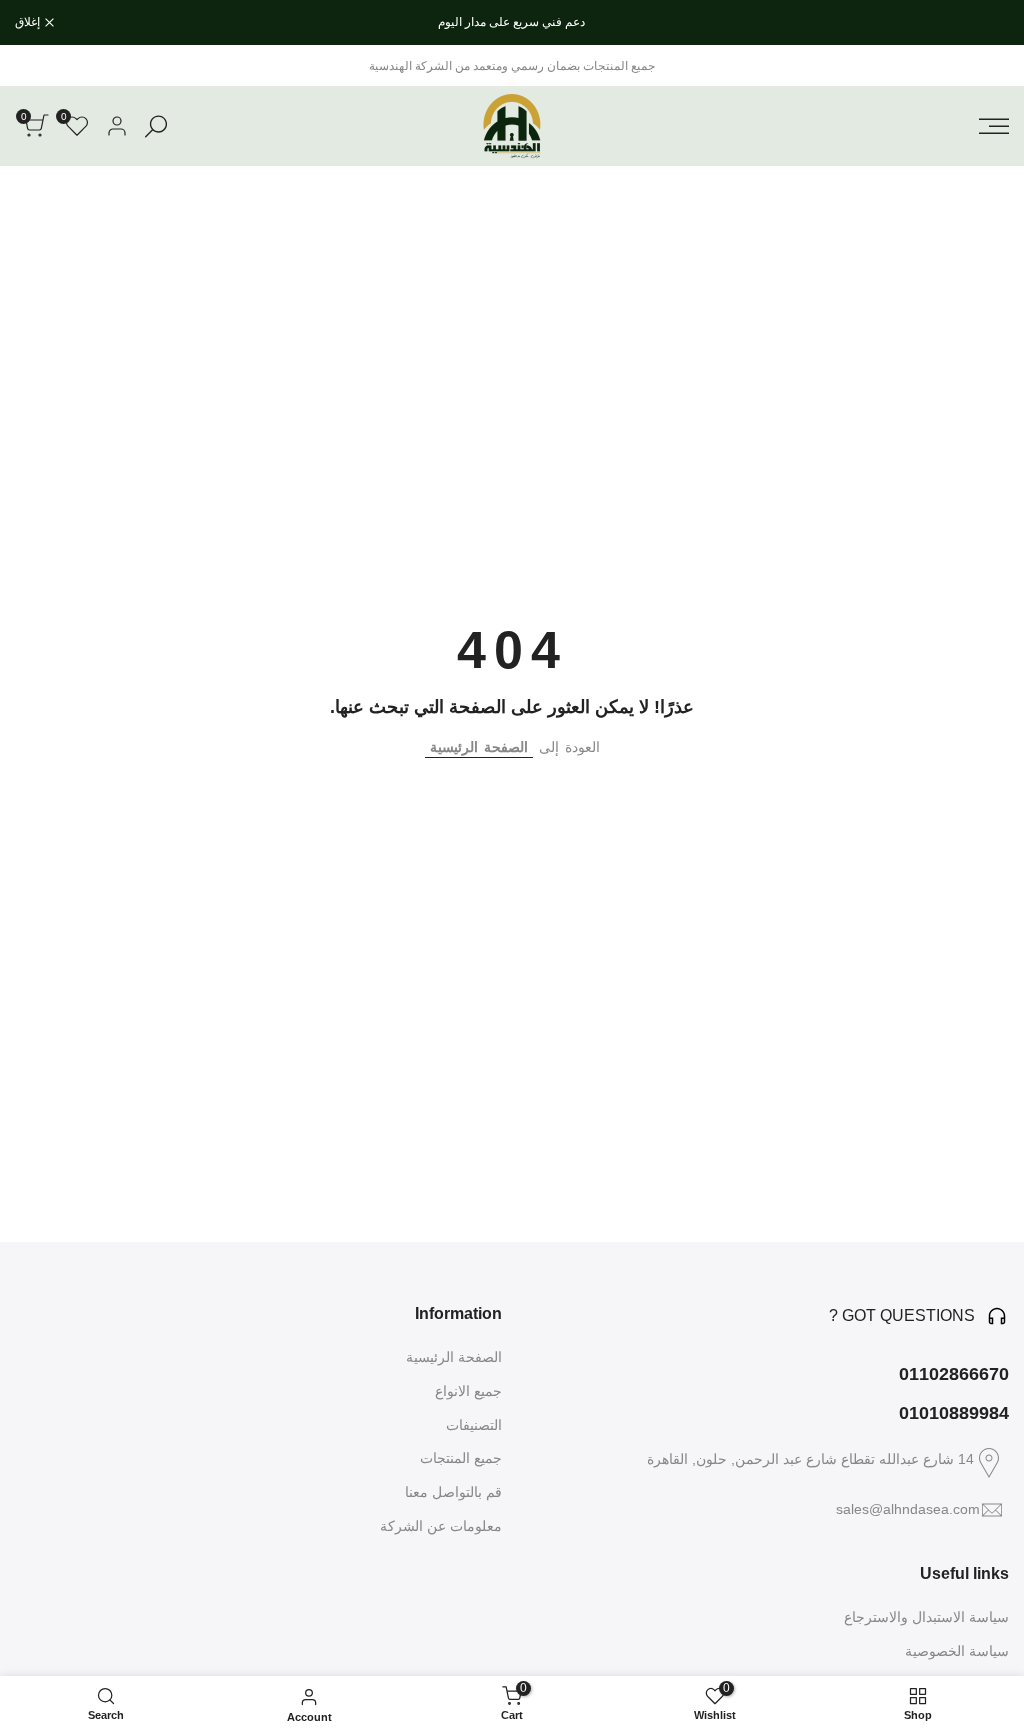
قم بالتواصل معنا (453, 1492)
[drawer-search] (156, 126)
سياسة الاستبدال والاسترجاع (926, 1617)
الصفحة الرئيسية (479, 747)
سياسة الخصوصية (957, 1651)
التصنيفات (474, 1425)
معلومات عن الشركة (441, 1526)
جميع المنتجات (461, 1458)
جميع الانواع (468, 1391)
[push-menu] (994, 126)
